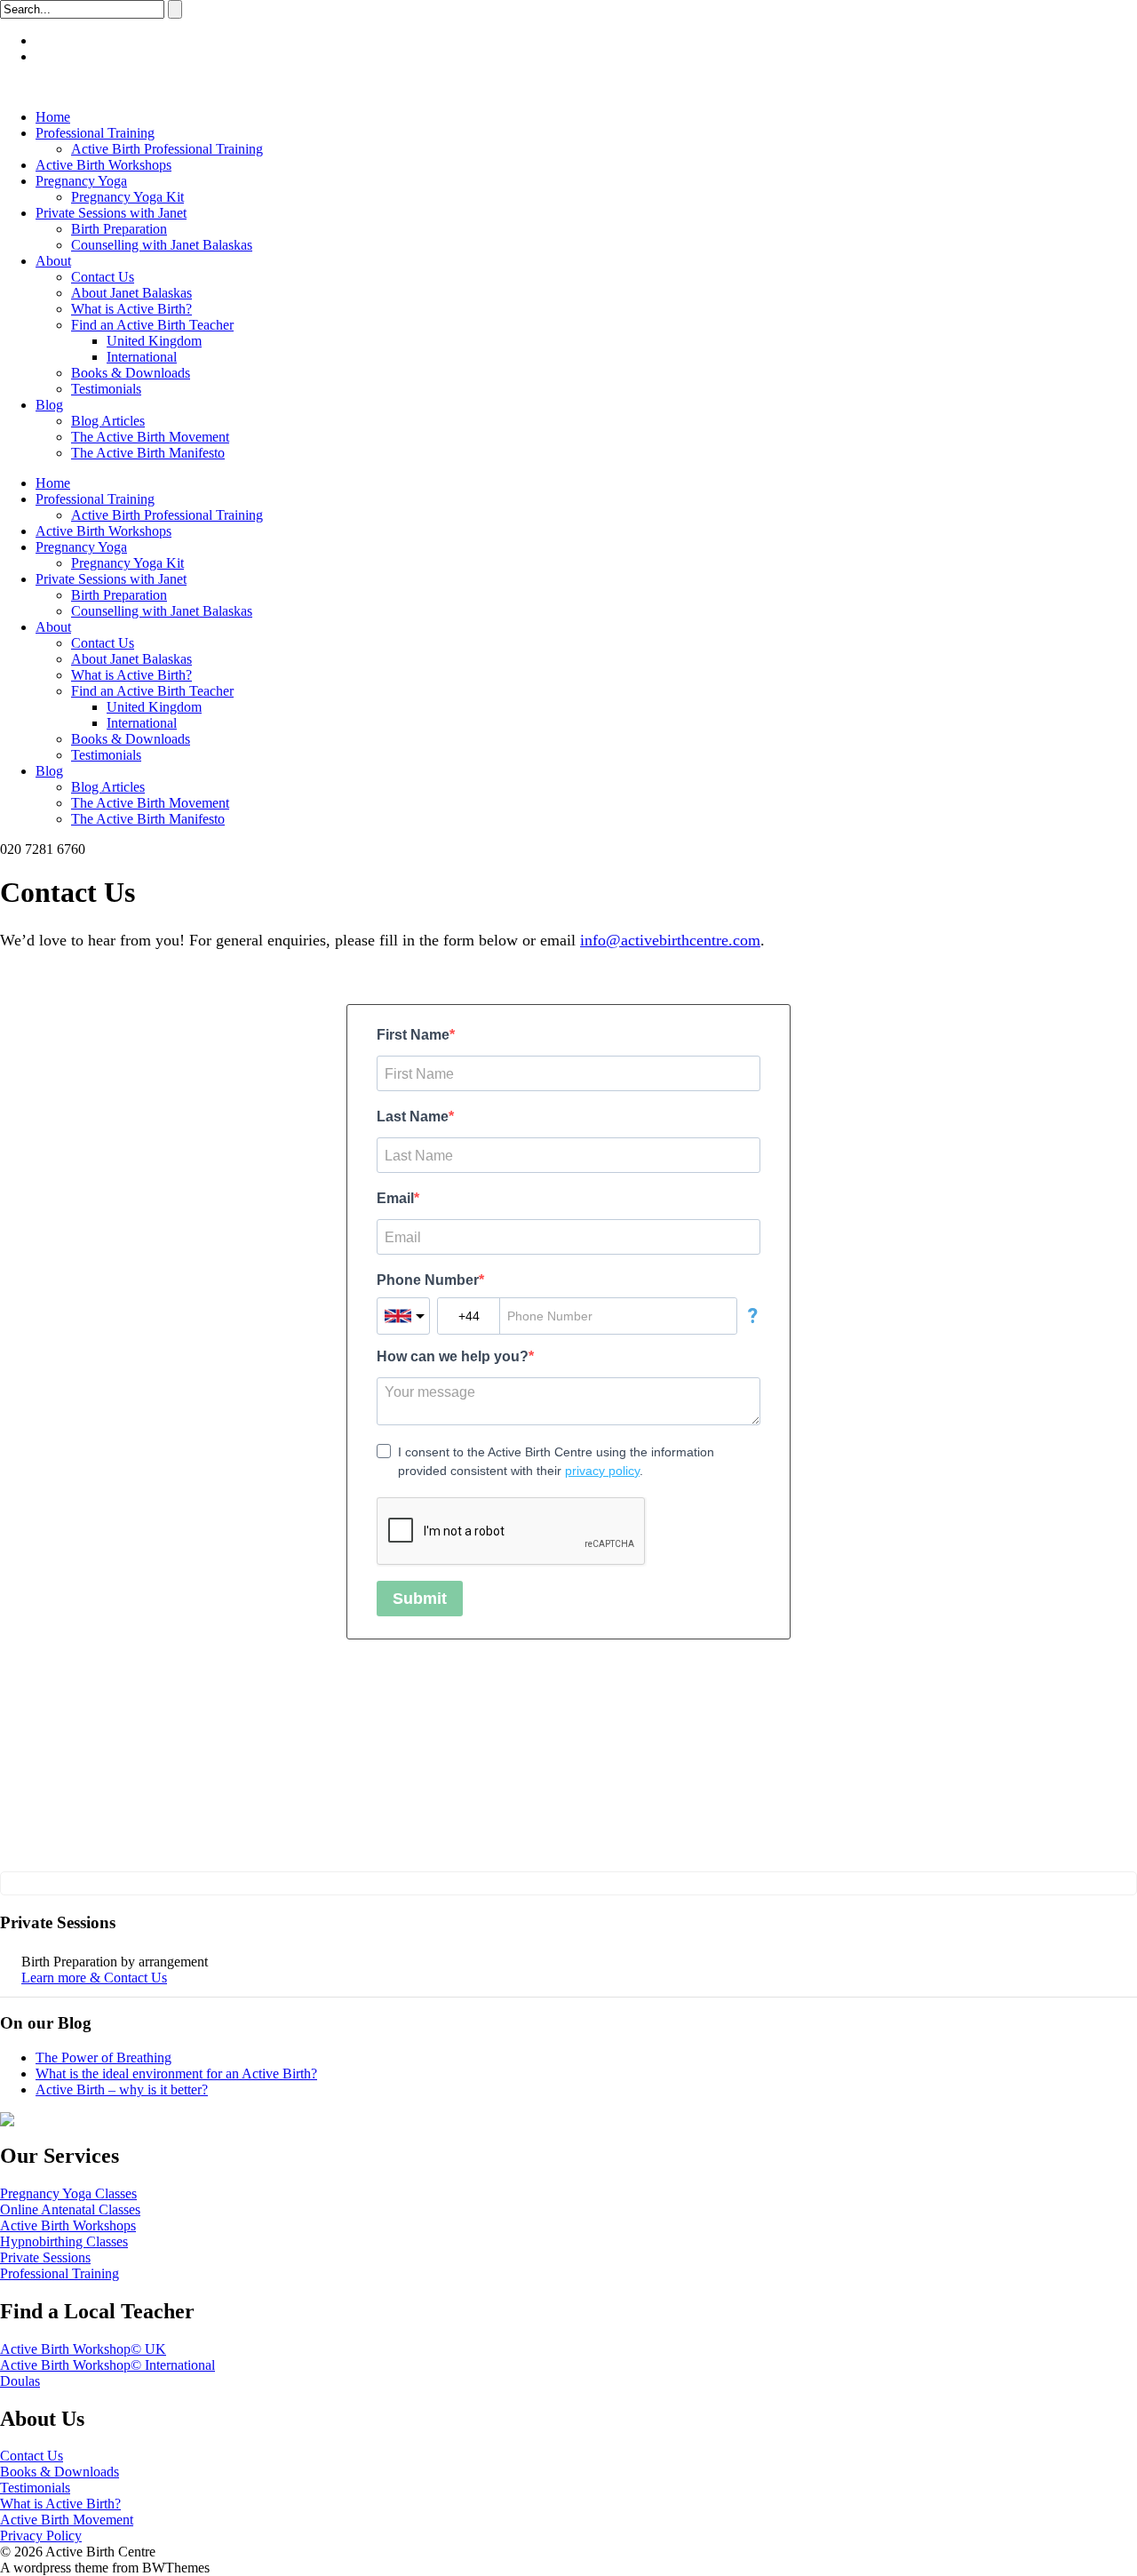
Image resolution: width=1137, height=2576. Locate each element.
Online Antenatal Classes (70, 2209)
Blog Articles (108, 421)
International (142, 357)
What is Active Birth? (131, 309)
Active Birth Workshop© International (107, 2365)
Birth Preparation (119, 229)
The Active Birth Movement (150, 437)
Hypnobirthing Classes (64, 2241)
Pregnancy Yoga (81, 181)
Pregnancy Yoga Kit (127, 197)
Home (53, 117)
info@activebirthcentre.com (670, 940)
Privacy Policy (41, 2536)
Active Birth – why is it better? (122, 2090)
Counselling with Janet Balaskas (162, 245)
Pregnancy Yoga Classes (68, 2193)
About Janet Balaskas (131, 293)
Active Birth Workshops (103, 165)
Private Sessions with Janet (111, 213)
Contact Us (103, 277)
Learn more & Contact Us (94, 1978)
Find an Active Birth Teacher (152, 325)
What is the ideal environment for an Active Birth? (176, 2074)
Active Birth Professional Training (167, 149)
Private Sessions (45, 2257)
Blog (49, 405)
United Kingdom (154, 341)
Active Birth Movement (67, 2520)
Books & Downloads (131, 373)
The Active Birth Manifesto (148, 453)
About (53, 261)
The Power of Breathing (103, 2058)
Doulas (20, 2381)
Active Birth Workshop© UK (83, 2349)
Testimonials (106, 389)
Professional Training (95, 133)
